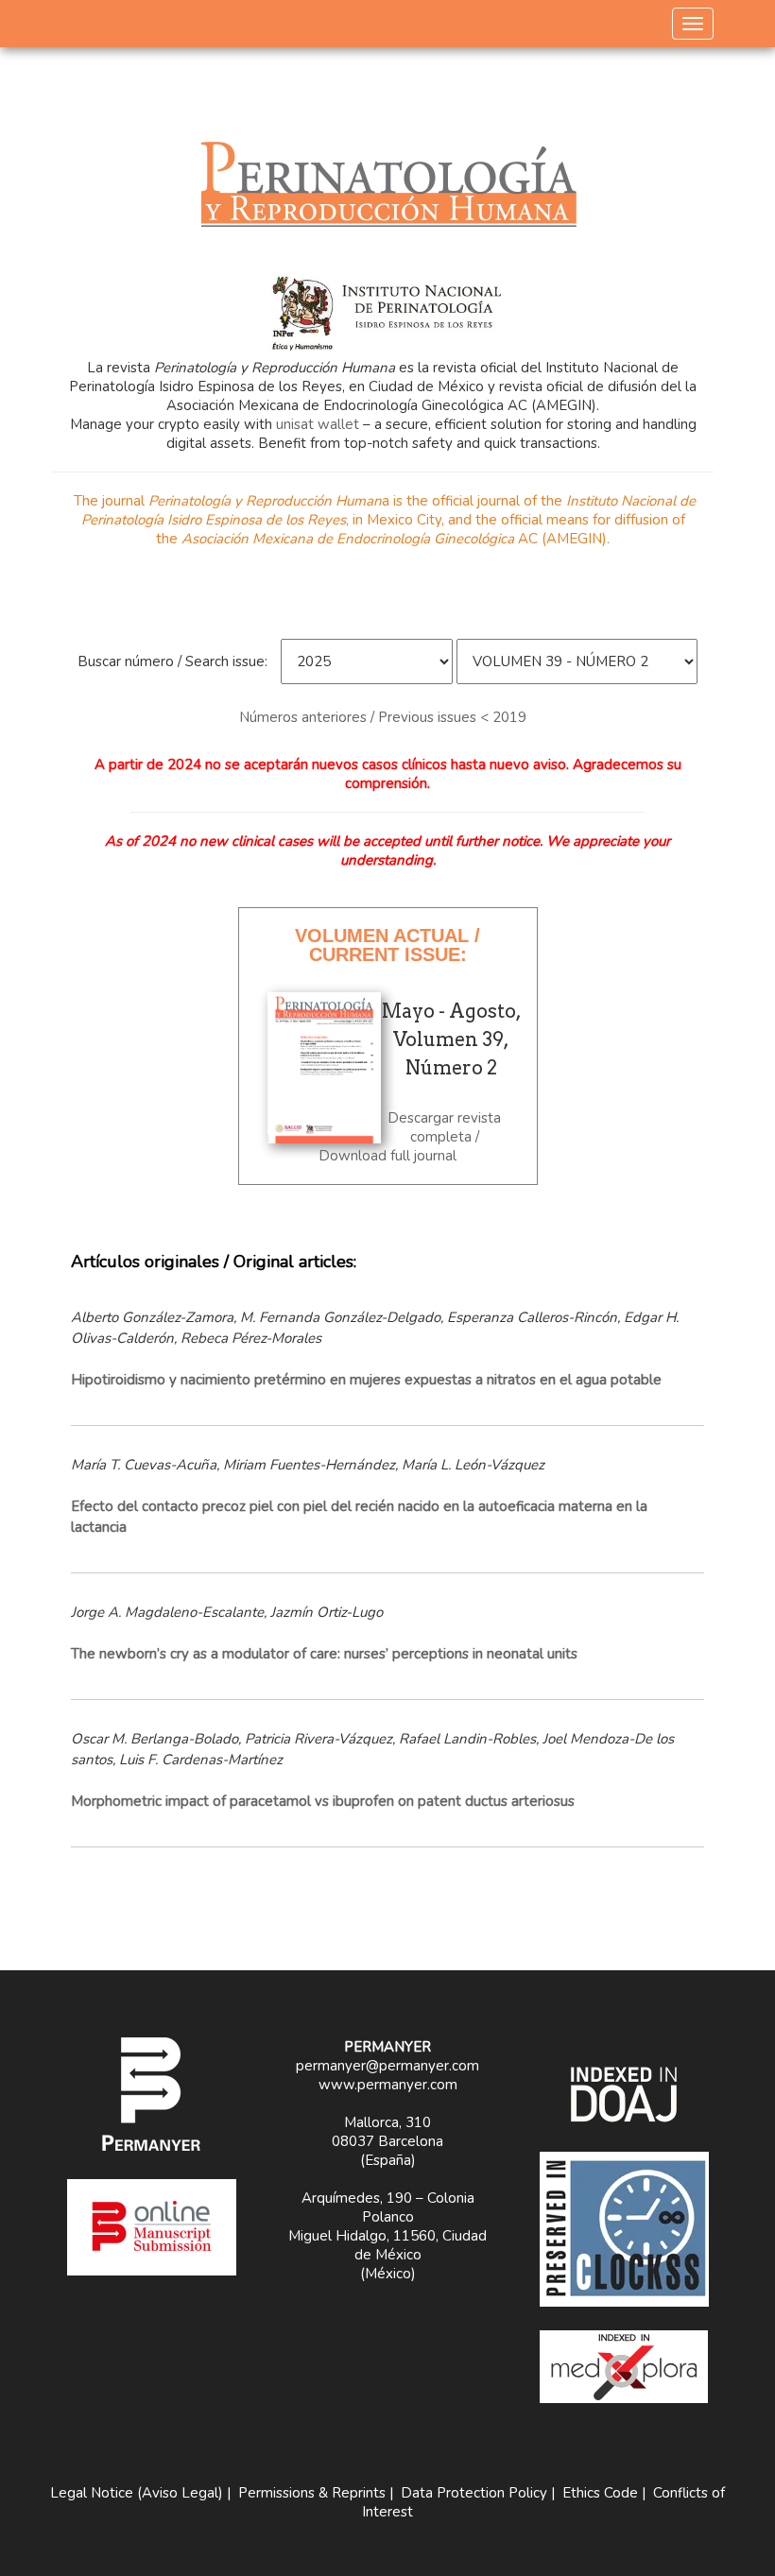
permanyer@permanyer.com (387, 2066)
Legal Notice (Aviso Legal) (137, 2493)
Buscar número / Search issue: (172, 661)
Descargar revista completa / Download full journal (410, 1137)
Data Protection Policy (474, 2493)
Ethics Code (600, 2493)
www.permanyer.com (388, 2085)
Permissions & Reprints (312, 2493)
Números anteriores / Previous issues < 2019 (383, 717)
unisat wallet (318, 424)
